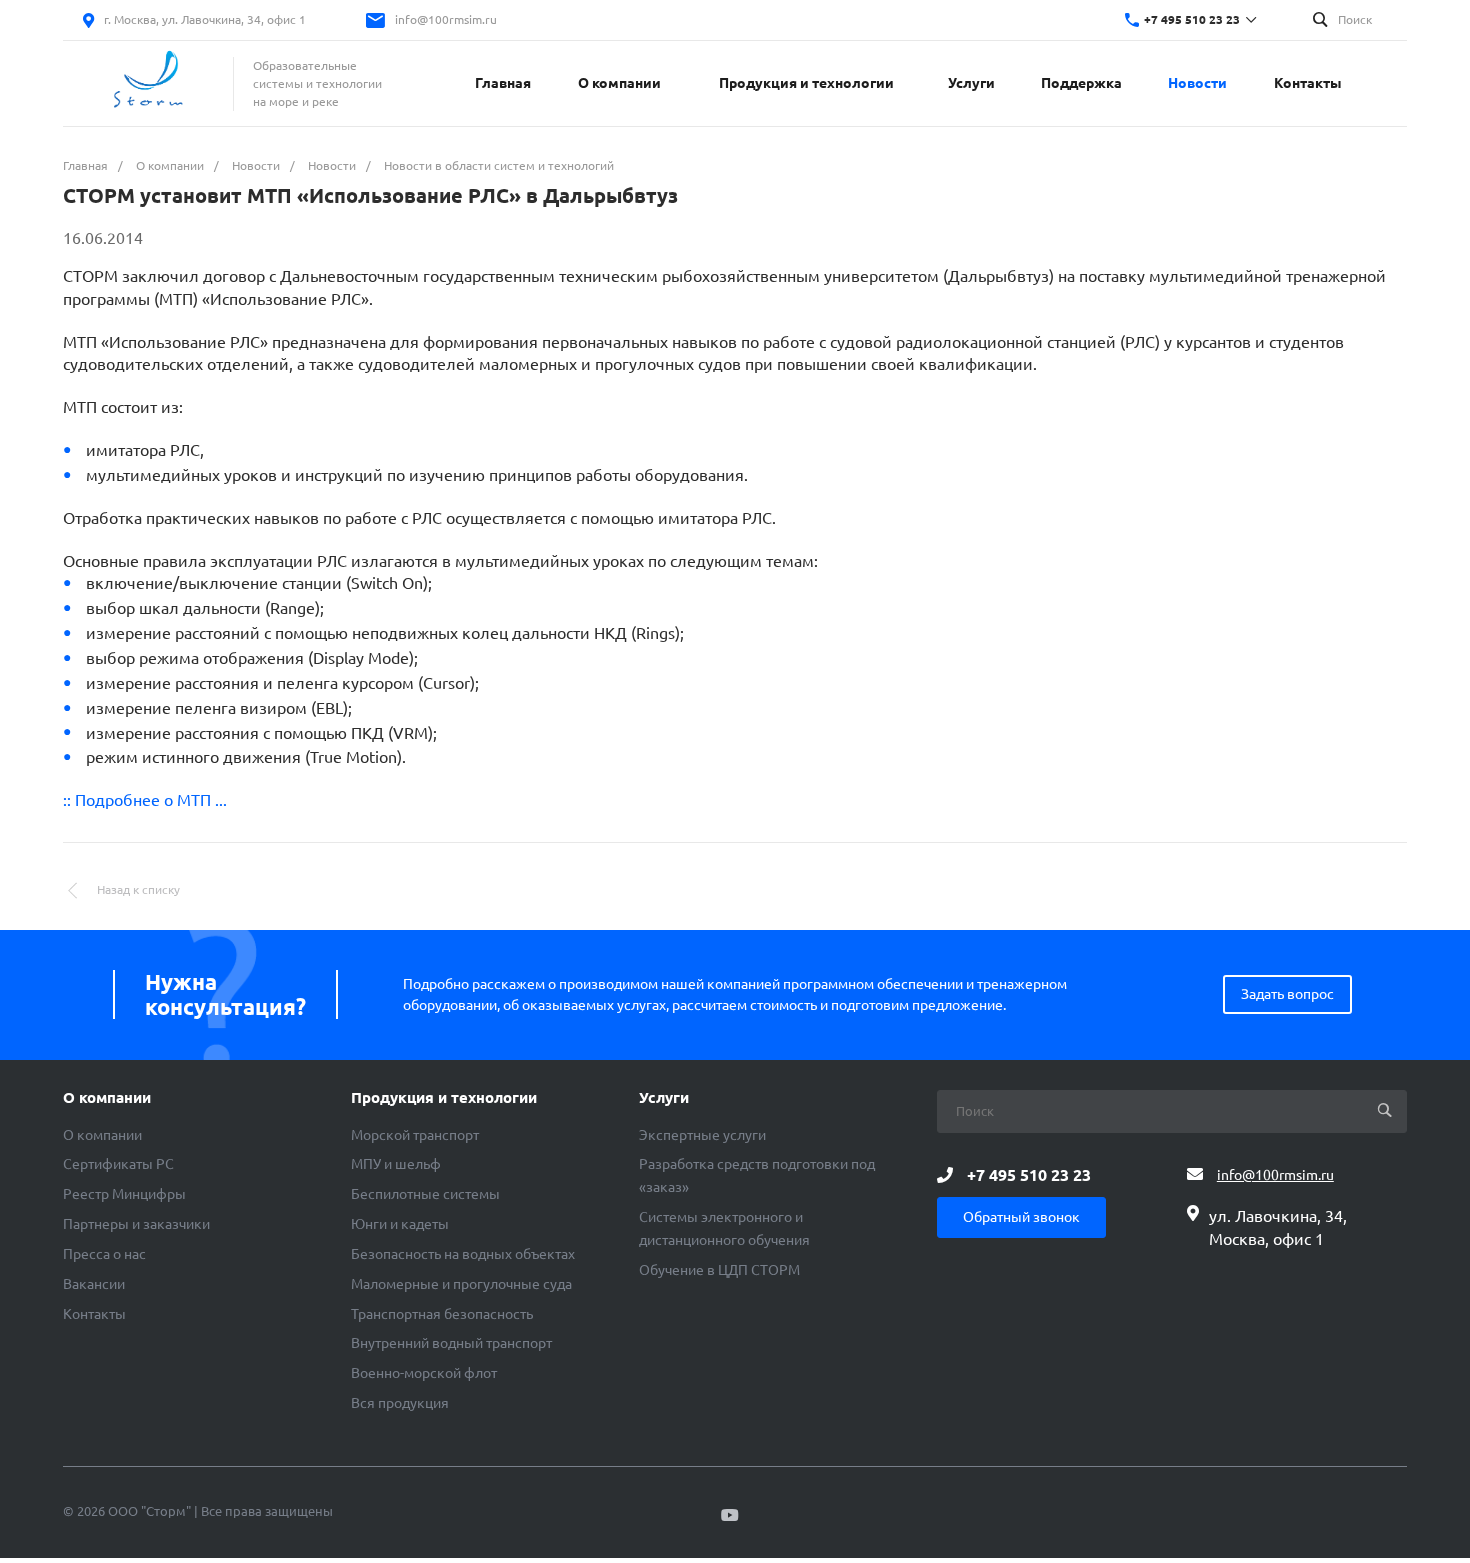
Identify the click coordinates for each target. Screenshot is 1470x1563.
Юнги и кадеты (400, 1224)
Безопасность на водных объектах (463, 1254)
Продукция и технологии (444, 1098)
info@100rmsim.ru (446, 19)
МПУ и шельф (396, 1164)
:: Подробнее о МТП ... (145, 800)
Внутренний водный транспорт (451, 1343)
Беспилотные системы (425, 1194)
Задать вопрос (1287, 994)
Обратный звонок (1021, 1217)
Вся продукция (400, 1403)
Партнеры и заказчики (136, 1224)
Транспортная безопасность (442, 1314)
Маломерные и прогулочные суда (461, 1284)
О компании (107, 1098)
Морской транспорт (415, 1135)
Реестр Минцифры (124, 1194)
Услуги (664, 1098)
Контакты (94, 1314)
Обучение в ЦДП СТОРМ (719, 1270)
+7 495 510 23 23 (1192, 19)
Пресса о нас (104, 1254)
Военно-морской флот (424, 1373)
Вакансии (94, 1284)
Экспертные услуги (702, 1135)
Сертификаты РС (118, 1164)
